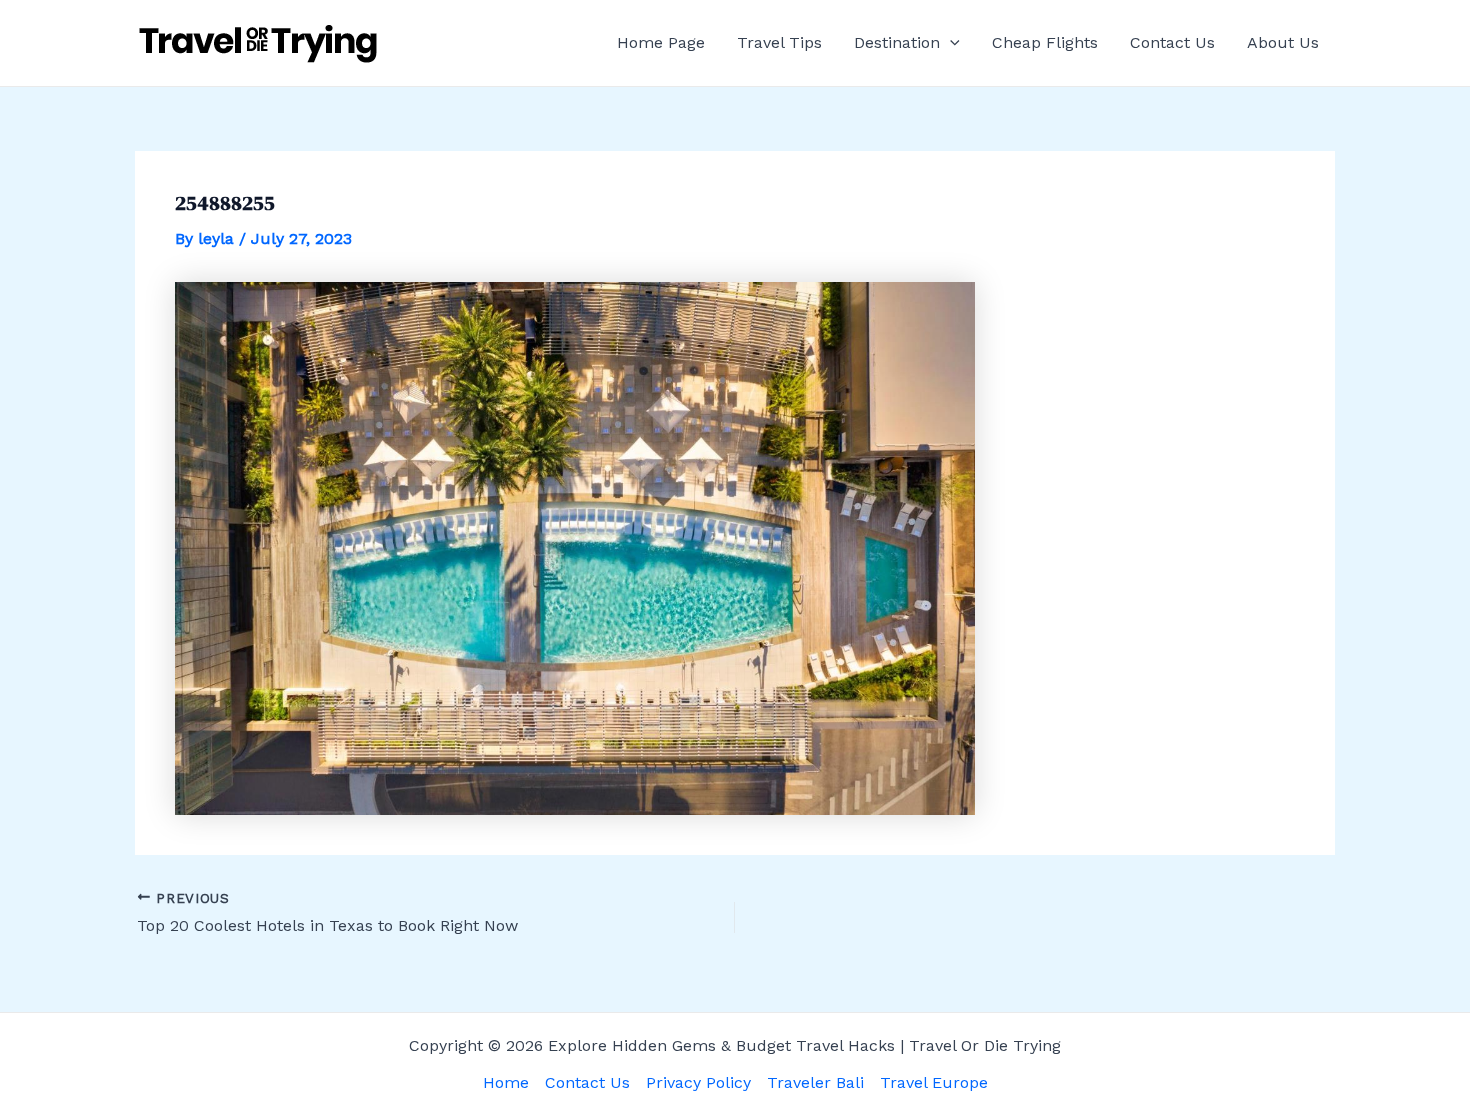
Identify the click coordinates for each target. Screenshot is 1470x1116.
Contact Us (1172, 42)
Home (506, 1082)
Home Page (661, 42)
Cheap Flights (1045, 42)
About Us (1283, 42)
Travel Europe (934, 1082)
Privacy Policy (698, 1082)
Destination (897, 42)
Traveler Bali (815, 1082)
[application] (950, 43)
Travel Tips (779, 42)
